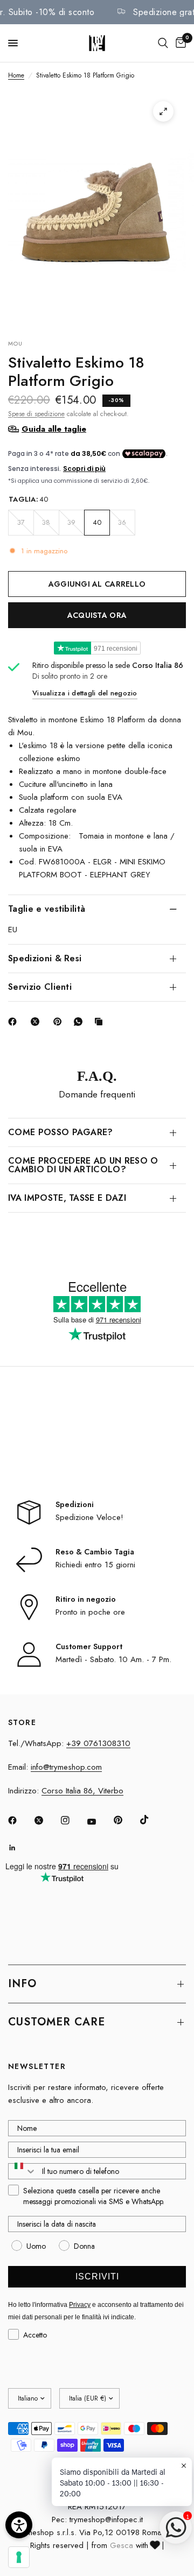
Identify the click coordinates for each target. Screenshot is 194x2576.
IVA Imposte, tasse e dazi (67, 1198)
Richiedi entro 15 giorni (95, 1565)
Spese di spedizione (36, 414)
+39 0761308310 (98, 1743)
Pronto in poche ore (90, 1612)
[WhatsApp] (80, 1022)
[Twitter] (46, 1820)
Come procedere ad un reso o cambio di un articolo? (83, 1165)
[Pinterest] (60, 1022)
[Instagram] (73, 1820)
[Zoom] (163, 111)
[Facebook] (15, 1022)
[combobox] (23, 2171)
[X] (37, 1022)
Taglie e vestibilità (47, 909)
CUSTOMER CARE (57, 2022)
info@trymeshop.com (66, 1767)
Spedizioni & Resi (45, 958)
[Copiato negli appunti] (101, 1022)
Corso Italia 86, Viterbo (82, 1791)
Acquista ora (97, 615)
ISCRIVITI (97, 2276)
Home (16, 75)
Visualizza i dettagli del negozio (85, 693)
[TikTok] (152, 1820)
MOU (15, 343)
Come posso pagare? (61, 1132)
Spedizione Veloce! (89, 1517)
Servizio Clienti (40, 987)
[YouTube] (99, 1821)
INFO (22, 1984)
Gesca (122, 2545)
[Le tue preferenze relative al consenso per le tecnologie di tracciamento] (19, 2557)
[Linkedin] (20, 1848)
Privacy (80, 2305)
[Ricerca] (163, 43)
